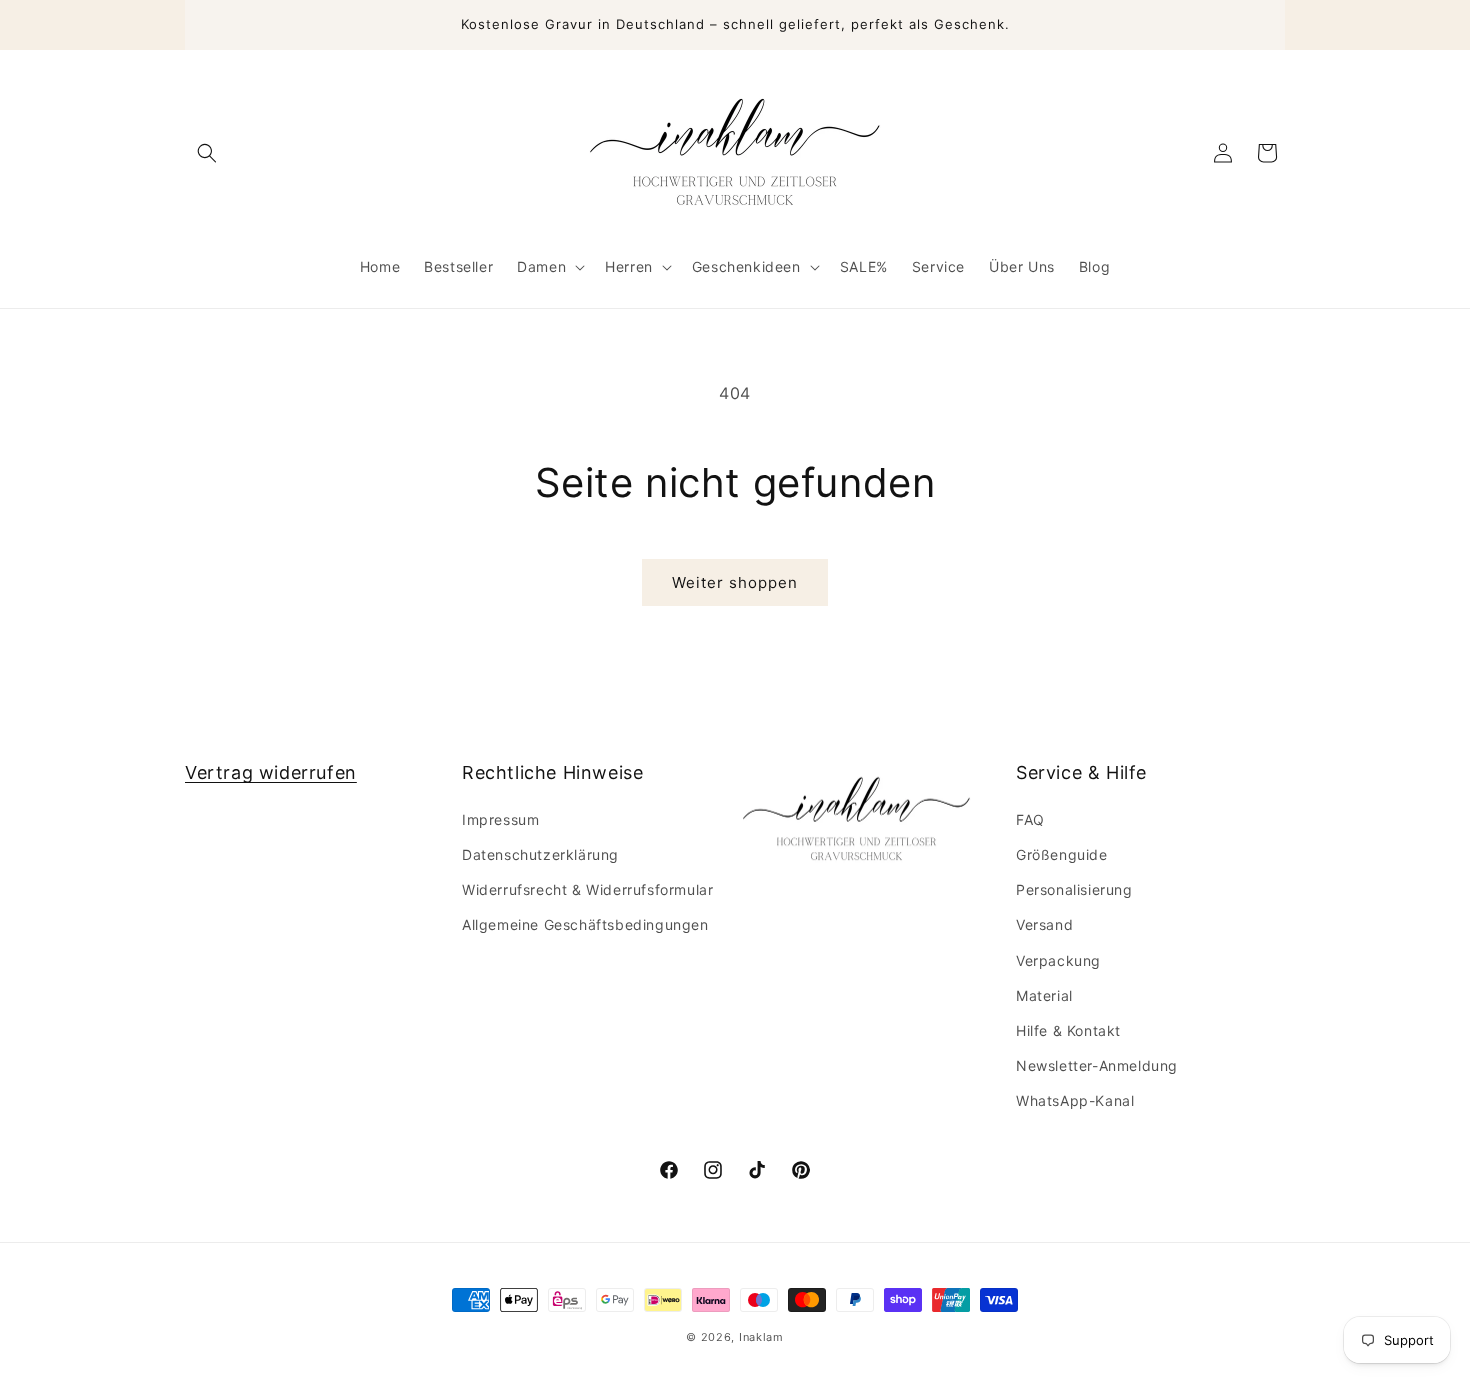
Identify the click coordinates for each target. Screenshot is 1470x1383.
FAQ (1030, 818)
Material (1044, 994)
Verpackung (1058, 959)
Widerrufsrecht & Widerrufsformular (587, 888)
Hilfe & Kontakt (1068, 1029)
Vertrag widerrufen (271, 772)
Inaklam (761, 1337)
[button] (207, 153)
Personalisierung (1074, 888)
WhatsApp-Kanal (1075, 1099)
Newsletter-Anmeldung (1097, 1064)
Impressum (500, 818)
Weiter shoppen (735, 582)
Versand (1044, 923)
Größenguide (1062, 853)
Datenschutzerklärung (540, 853)
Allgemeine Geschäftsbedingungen (585, 923)
